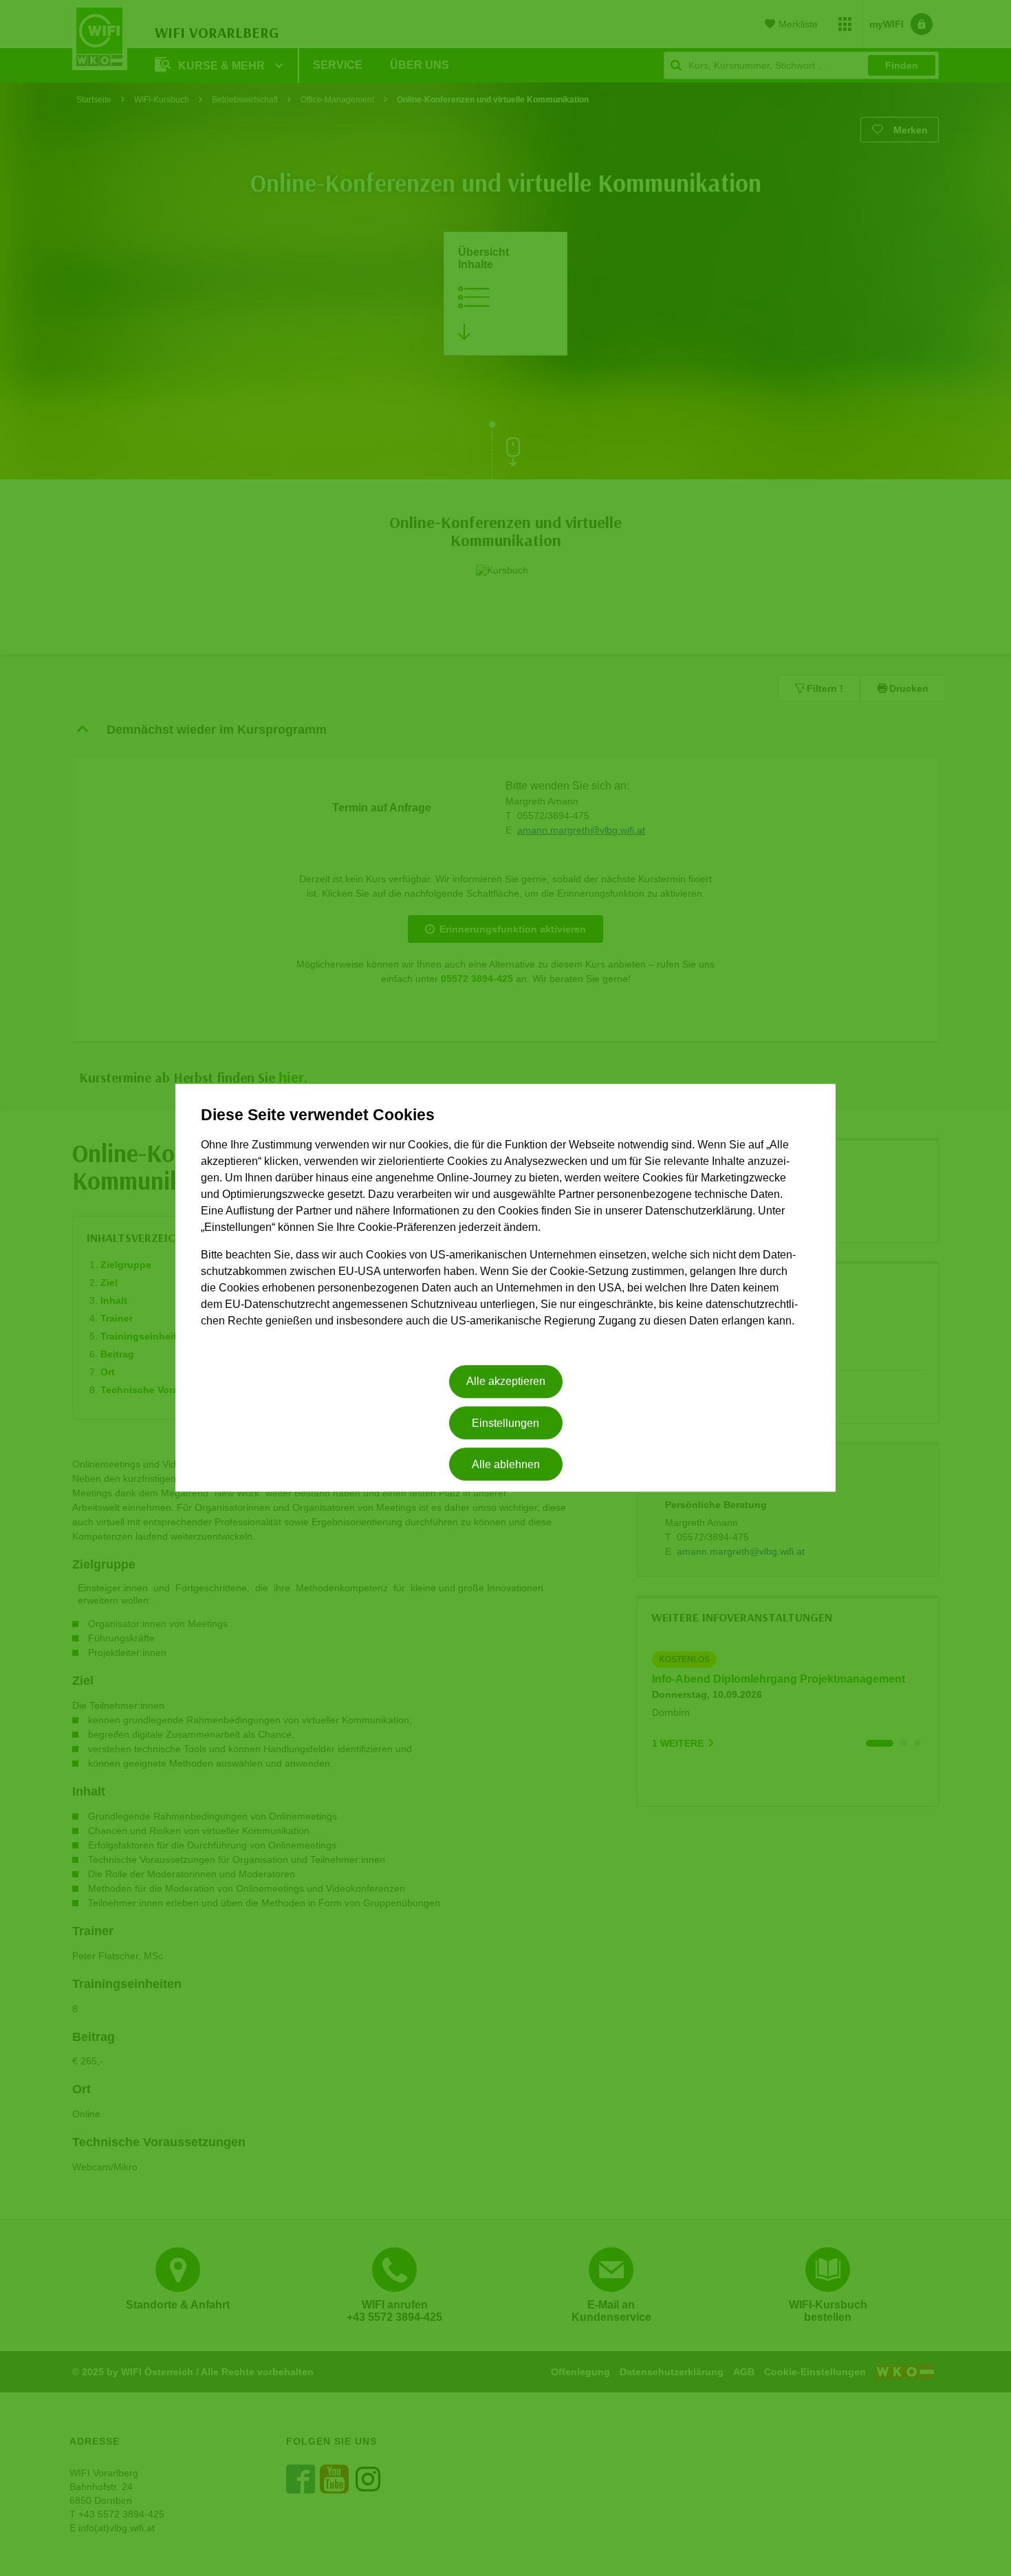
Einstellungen (505, 1423)
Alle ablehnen (506, 1464)
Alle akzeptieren (506, 1382)
